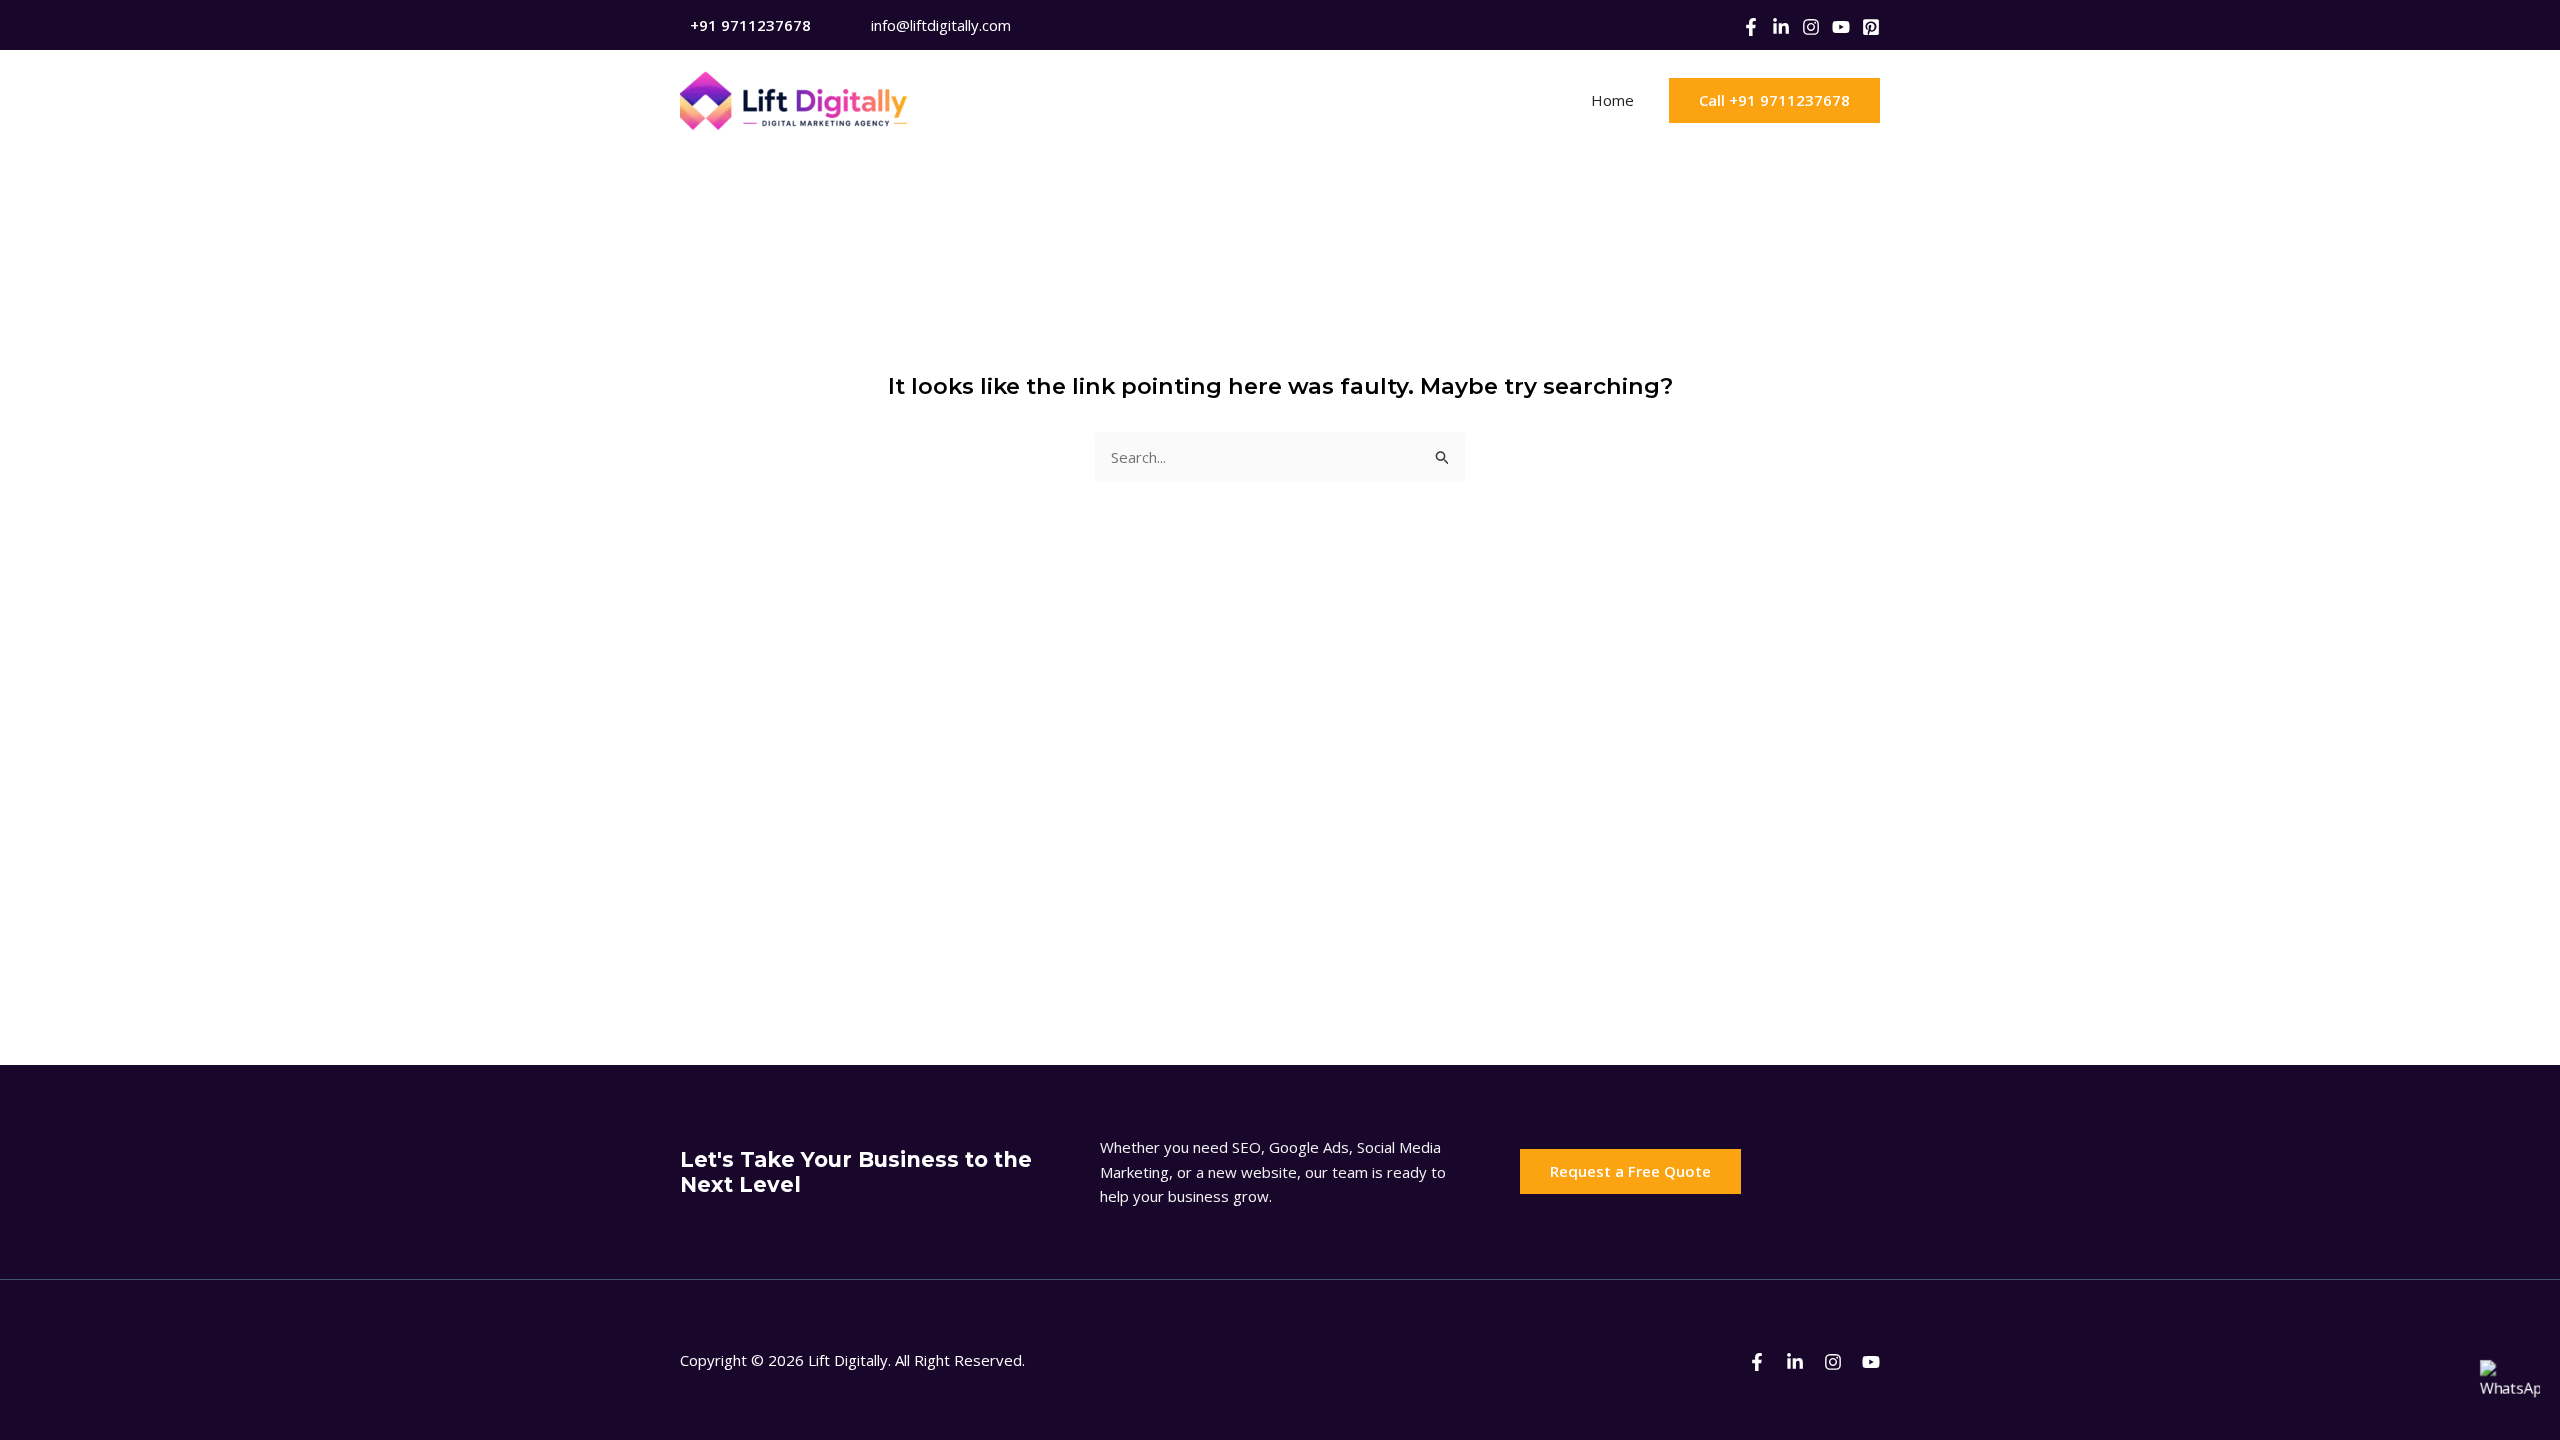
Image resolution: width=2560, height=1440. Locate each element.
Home (1612, 100)
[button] (1774, 100)
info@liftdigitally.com (941, 25)
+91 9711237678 (750, 25)
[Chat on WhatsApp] (2510, 1390)
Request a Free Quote (1630, 1171)
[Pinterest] (1871, 27)
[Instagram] (1811, 27)
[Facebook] (1751, 27)
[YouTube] (1841, 27)
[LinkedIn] (1781, 27)
